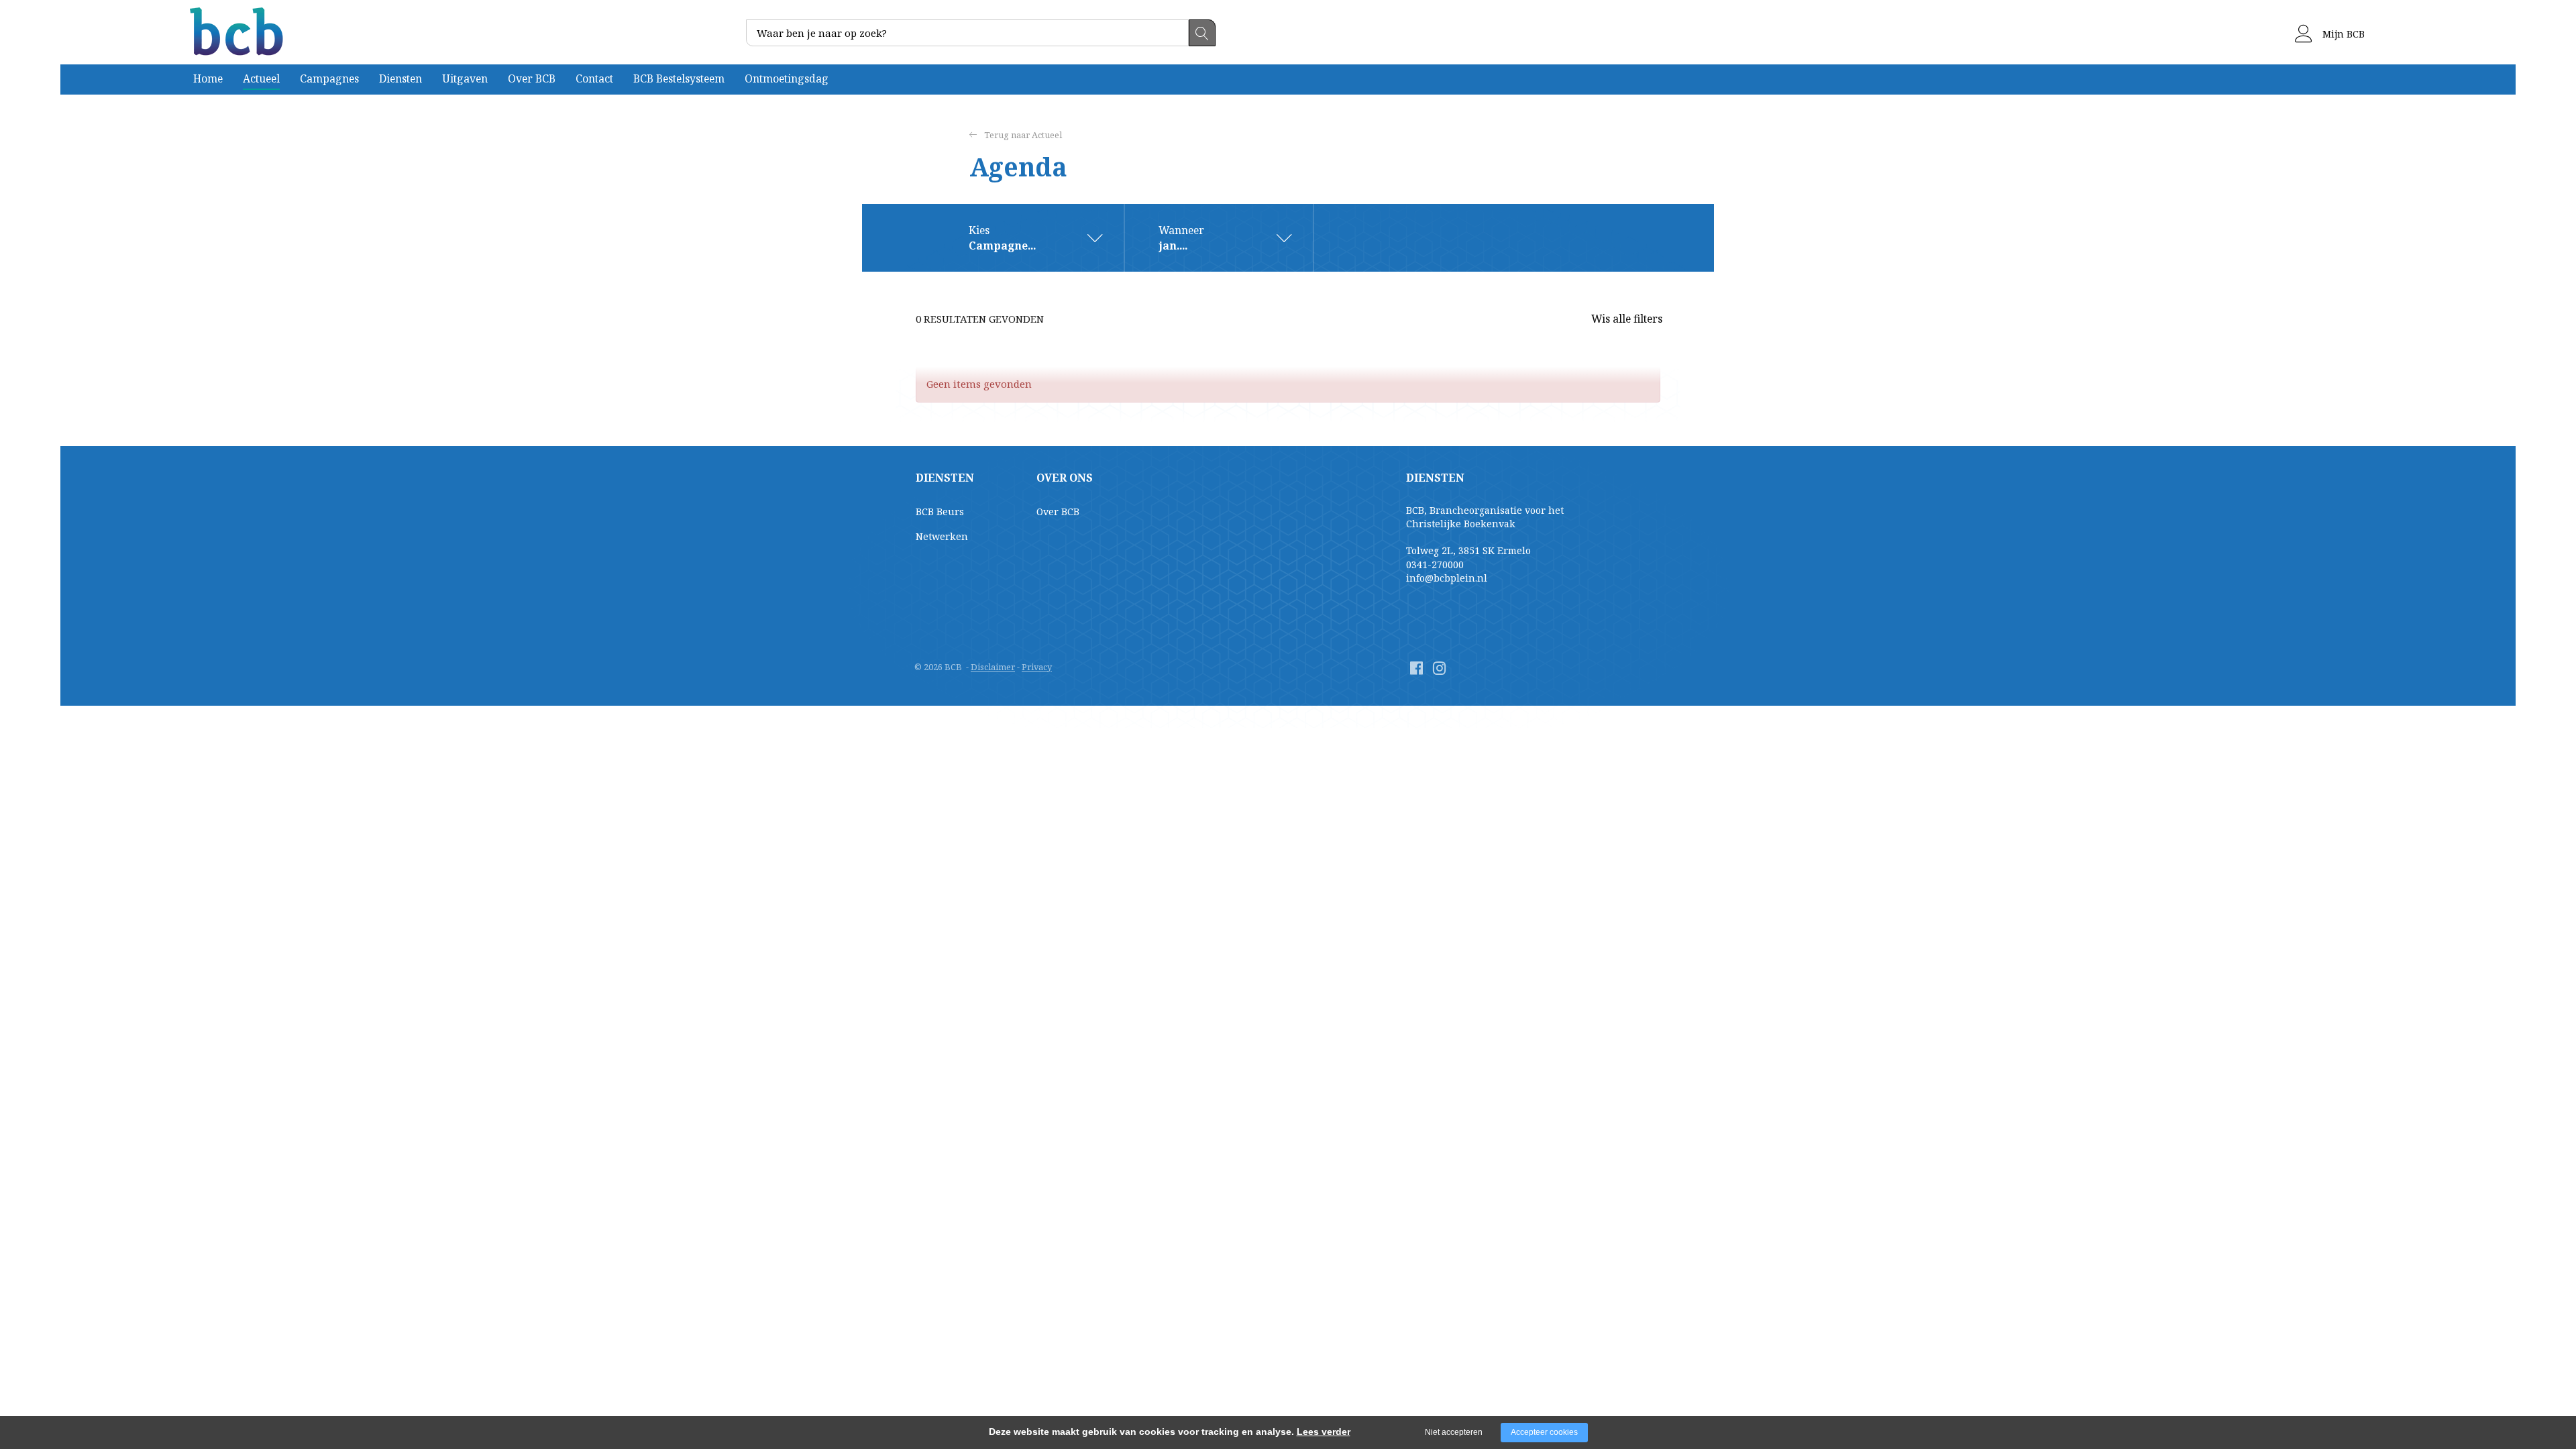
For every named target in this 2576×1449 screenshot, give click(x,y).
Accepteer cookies (1544, 1432)
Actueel (261, 78)
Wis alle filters (1627, 319)
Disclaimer (993, 667)
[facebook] (1416, 668)
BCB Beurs (940, 512)
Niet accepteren (1454, 1432)
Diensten (400, 78)
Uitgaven (465, 78)
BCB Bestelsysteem (679, 78)
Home (208, 78)
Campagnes (329, 78)
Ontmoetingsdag (787, 78)
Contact (594, 78)
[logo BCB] (238, 32)
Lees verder (1324, 1432)
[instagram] (1439, 668)
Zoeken (1202, 33)
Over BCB (532, 78)
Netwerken (942, 536)
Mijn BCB (2342, 34)
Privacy (1037, 667)
